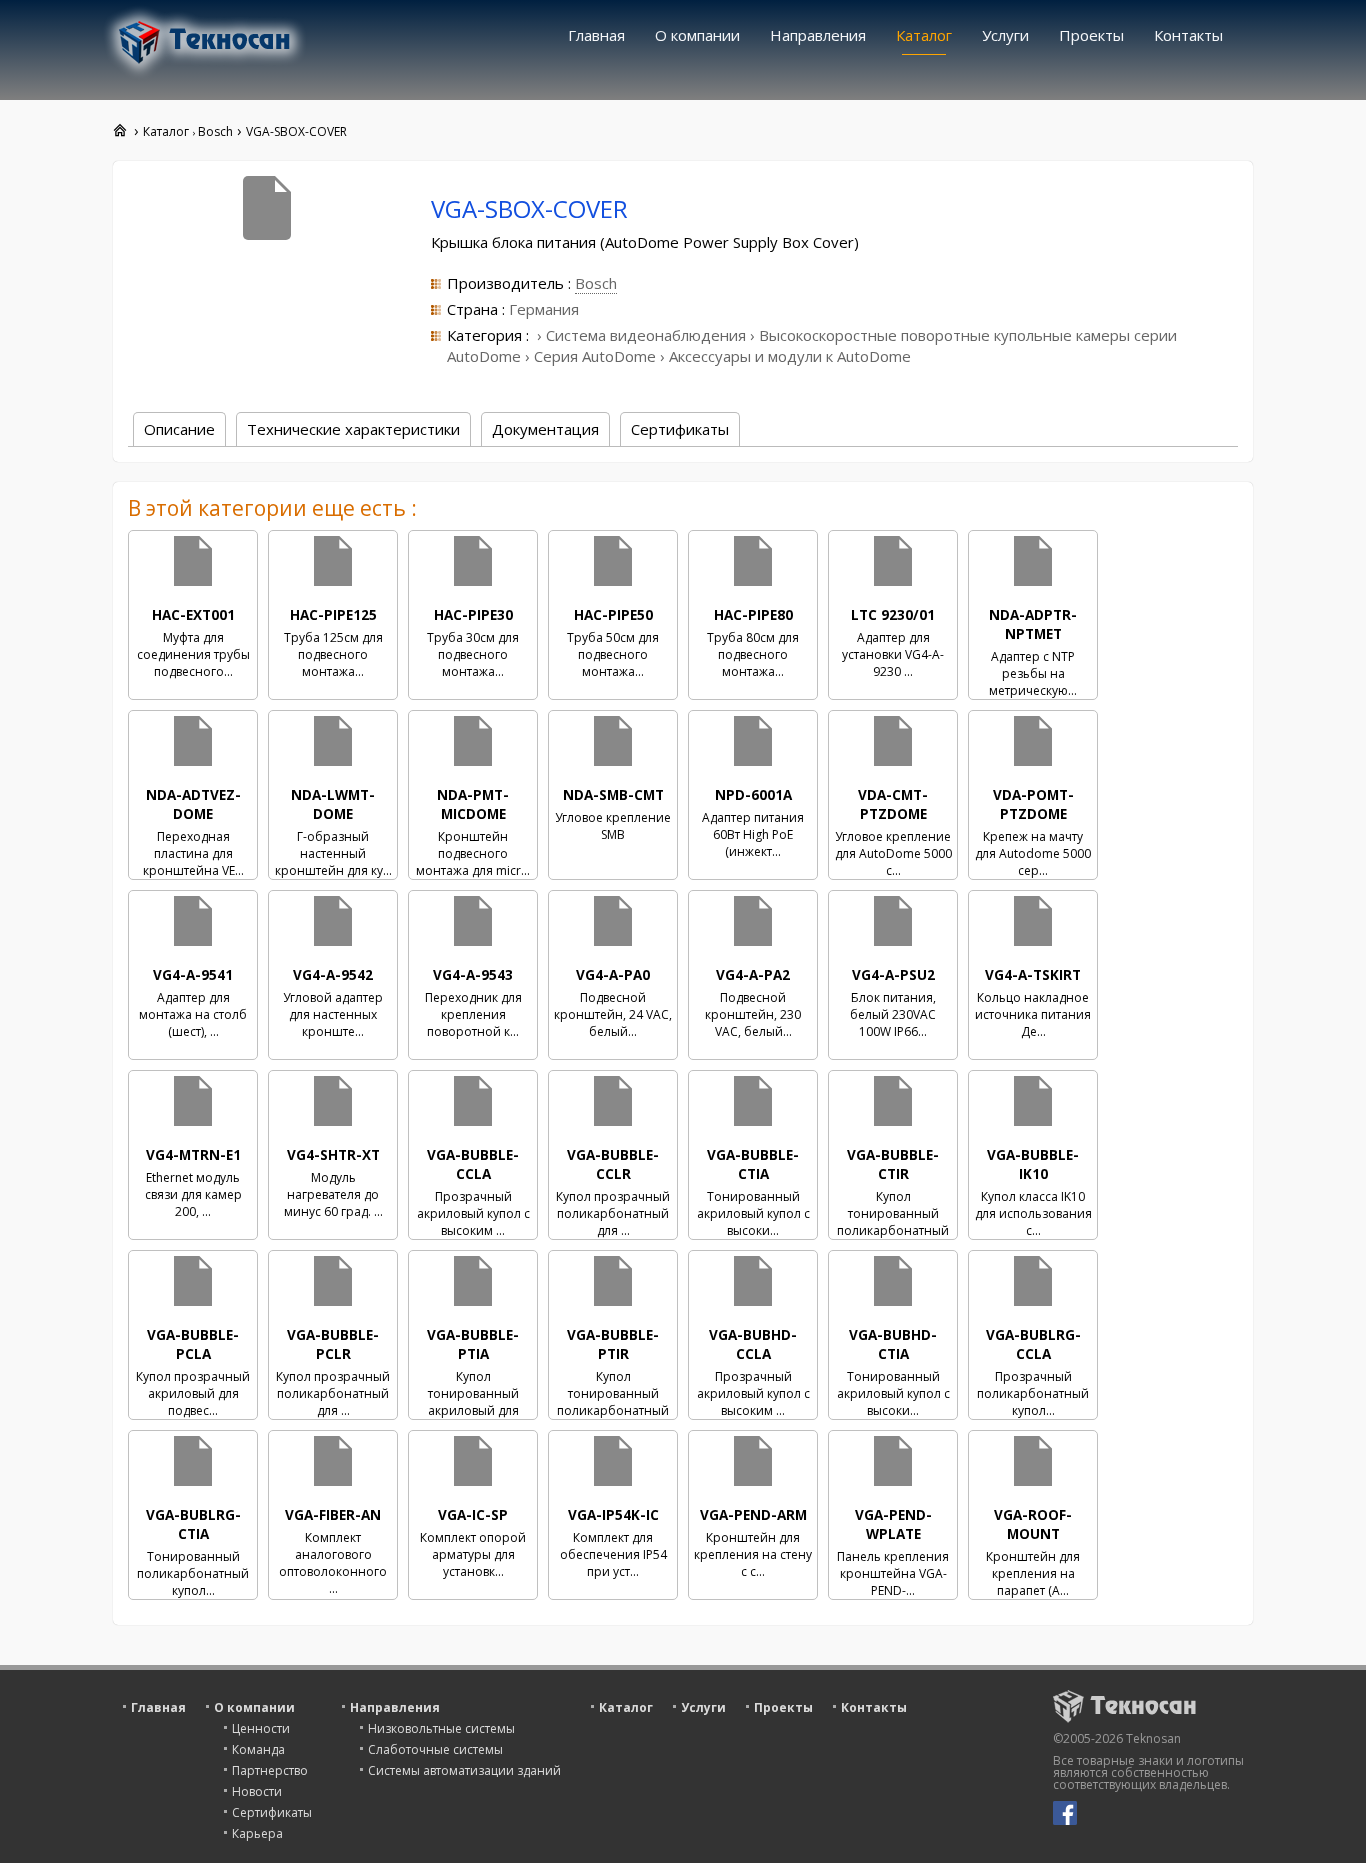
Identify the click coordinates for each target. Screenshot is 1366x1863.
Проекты (1091, 35)
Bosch (596, 283)
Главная (596, 35)
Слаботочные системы (435, 1749)
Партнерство (270, 1770)
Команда (258, 1749)
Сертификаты (272, 1812)
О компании (697, 35)
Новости (257, 1791)
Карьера (257, 1833)
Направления (818, 35)
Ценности (261, 1728)
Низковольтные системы (441, 1728)
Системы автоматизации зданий (464, 1770)
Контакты (1188, 35)
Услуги (1005, 35)
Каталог (924, 35)
